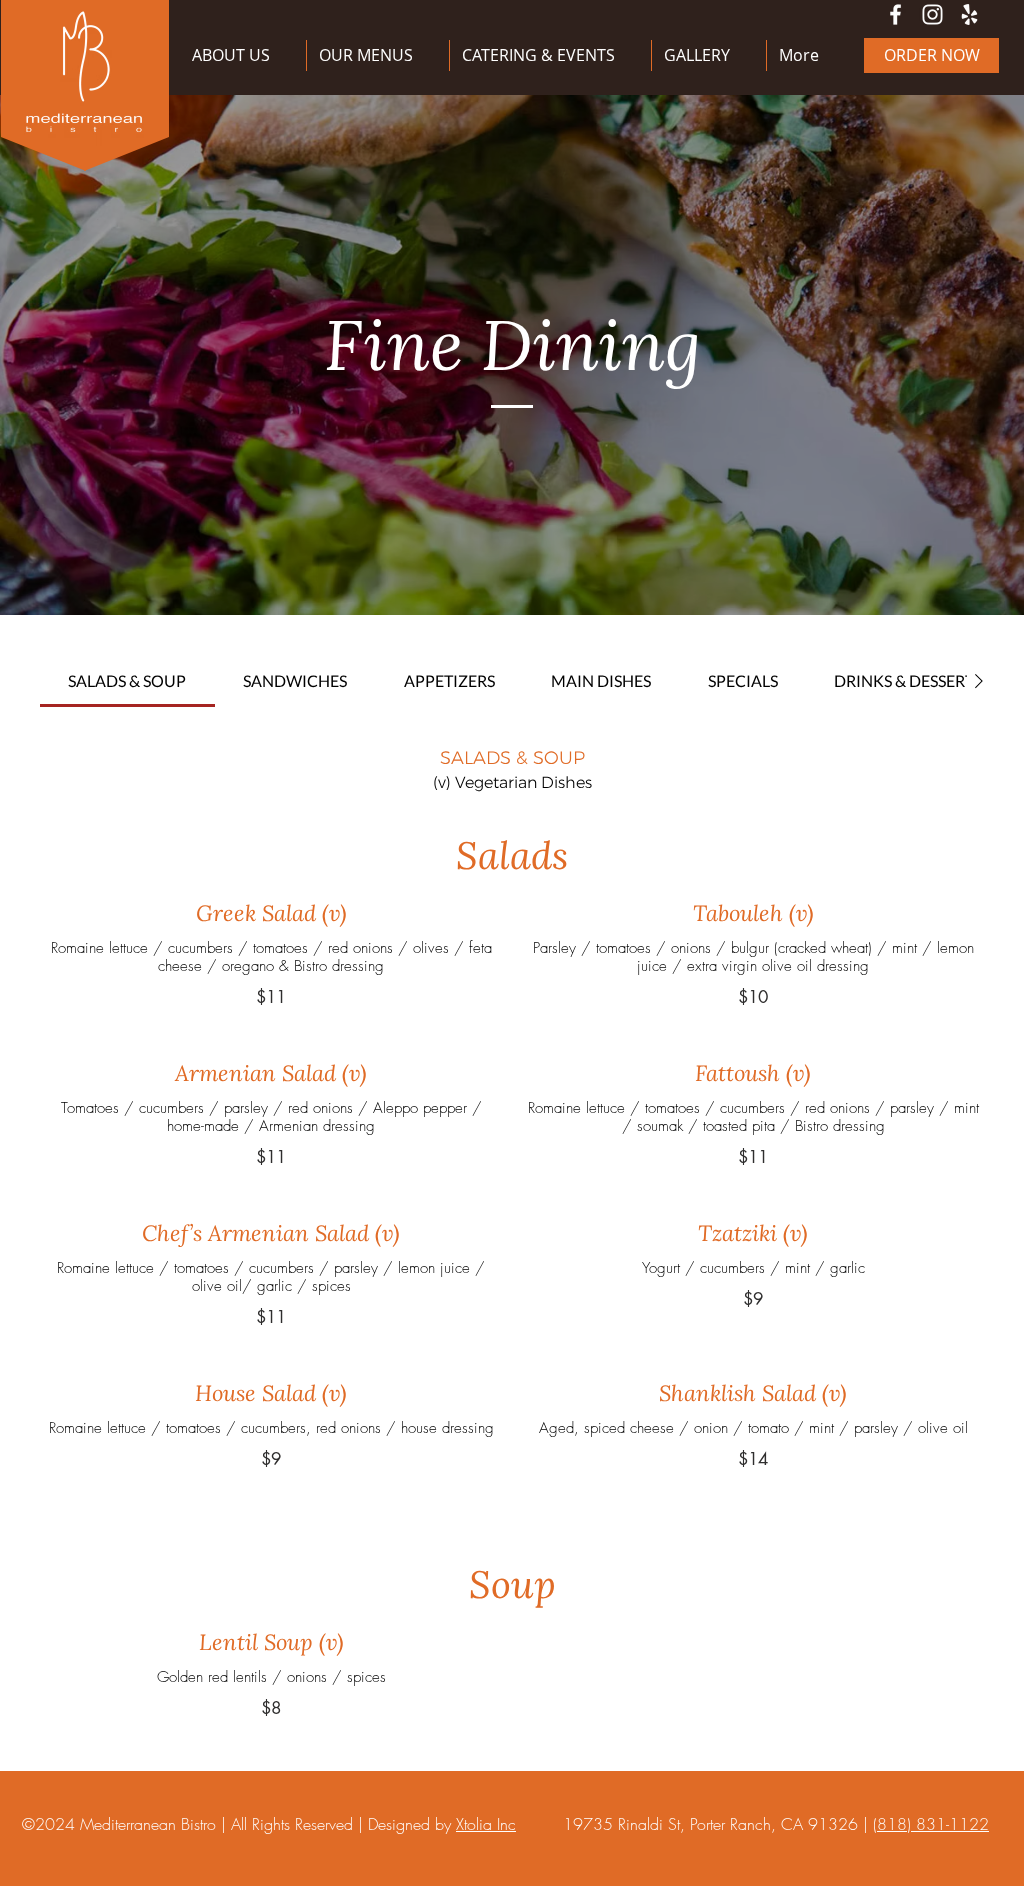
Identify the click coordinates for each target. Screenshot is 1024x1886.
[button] (378, 55)
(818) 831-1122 (931, 1824)
